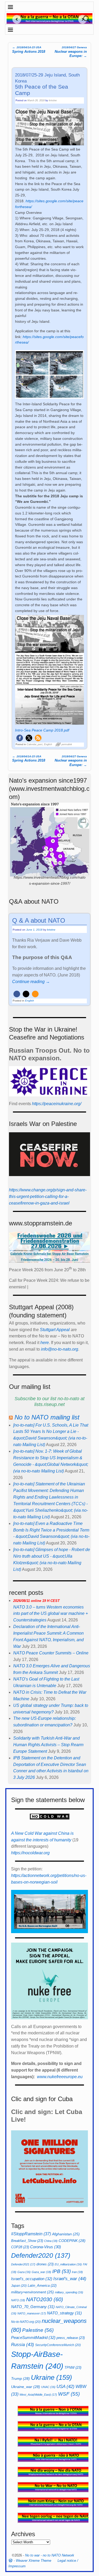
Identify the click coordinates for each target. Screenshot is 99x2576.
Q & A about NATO (39, 920)
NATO (18, 2300)
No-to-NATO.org (26, 2322)
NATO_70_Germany (33, 2307)
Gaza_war (41, 2272)
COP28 (20, 2247)
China (51, 2241)
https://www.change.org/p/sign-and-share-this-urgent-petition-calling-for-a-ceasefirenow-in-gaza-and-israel (48, 1196)
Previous (15, 19)
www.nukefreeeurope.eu (60, 2077)
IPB (62, 2271)
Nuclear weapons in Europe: (71, 52)
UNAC (48, 2387)
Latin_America (42, 2286)
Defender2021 (23, 2264)
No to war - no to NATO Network (50, 2555)
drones (45, 2264)
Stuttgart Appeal (55, 1330)
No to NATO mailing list (47, 1417)
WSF (69, 2394)
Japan (19, 2286)
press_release (71, 2338)
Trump (20, 2378)
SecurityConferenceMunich (58, 2345)
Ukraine (51, 2377)
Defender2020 (41, 2255)
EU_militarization (68, 2264)
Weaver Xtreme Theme (34, 2561)
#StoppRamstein (31, 2234)
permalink (67, 744)
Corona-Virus (46, 2247)
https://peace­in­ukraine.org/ (57, 1104)
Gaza (24, 2272)
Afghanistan (66, 2234)
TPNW (73, 2368)
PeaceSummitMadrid (33, 2337)
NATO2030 (45, 2299)
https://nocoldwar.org (30, 1853)
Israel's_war (70, 2279)
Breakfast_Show (27, 2241)
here (45, 1343)
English (48, 744)
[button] (20, 738)
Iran (77, 2272)
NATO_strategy (64, 2313)
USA (65, 2386)
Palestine (38, 2330)
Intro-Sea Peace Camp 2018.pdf (42, 730)
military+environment (32, 2292)
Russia (23, 2344)
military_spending (69, 2292)
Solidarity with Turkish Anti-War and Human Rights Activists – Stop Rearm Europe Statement (48, 1745)
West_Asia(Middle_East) (38, 2395)
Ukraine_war (26, 2387)
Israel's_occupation (32, 2279)
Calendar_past (35, 744)
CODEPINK (72, 2241)
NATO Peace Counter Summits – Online (51, 1653)
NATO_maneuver (32, 2313)
